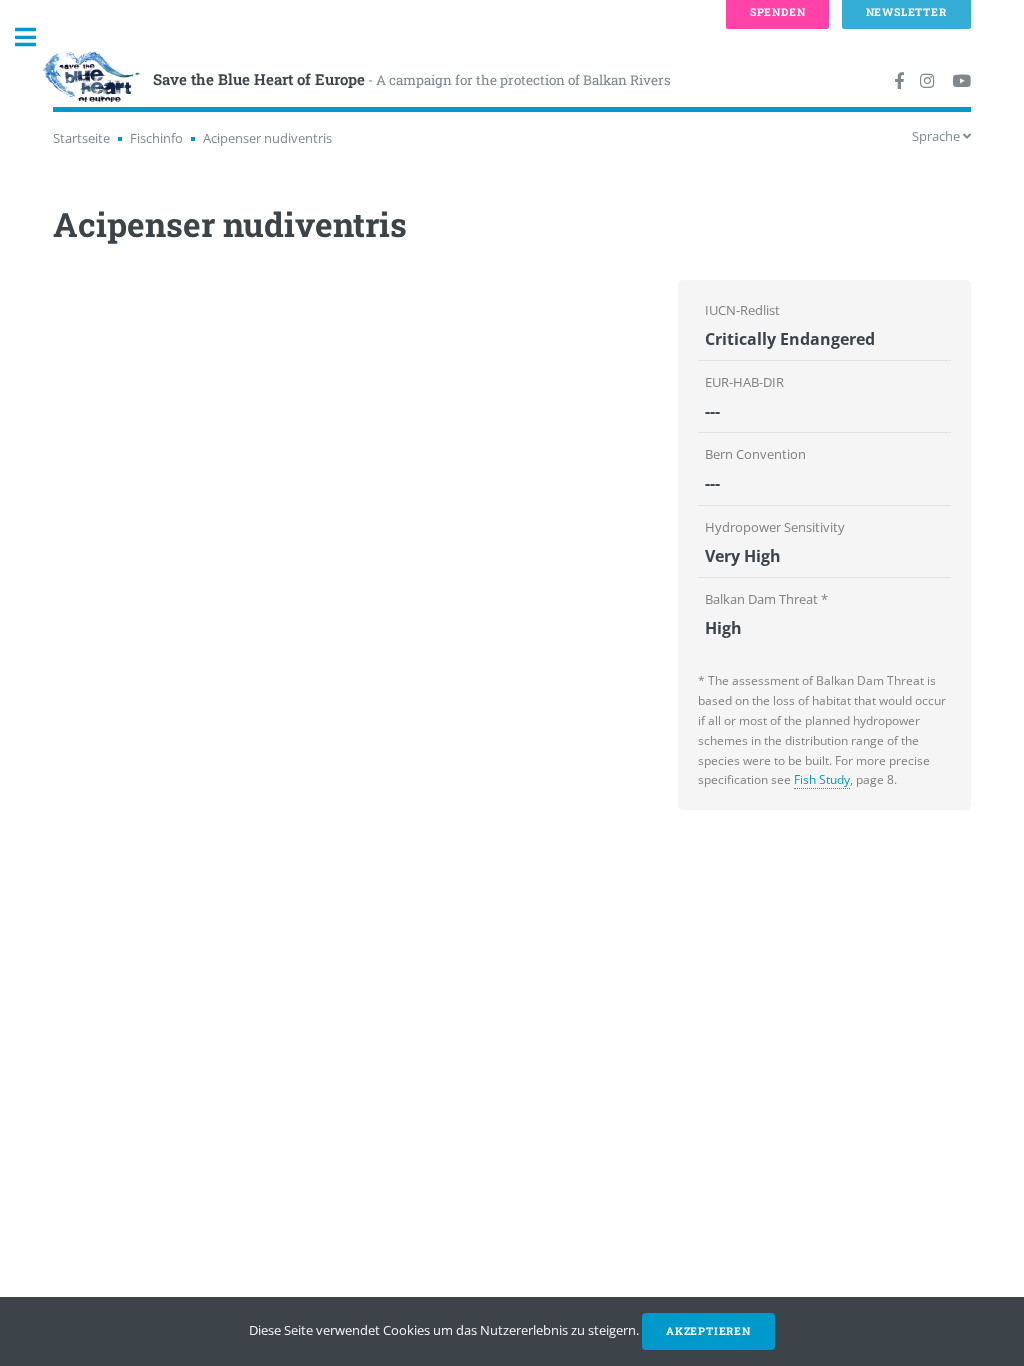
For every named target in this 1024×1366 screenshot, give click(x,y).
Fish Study (822, 779)
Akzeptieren (708, 1331)
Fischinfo (156, 138)
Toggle (36, 37)
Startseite (81, 138)
